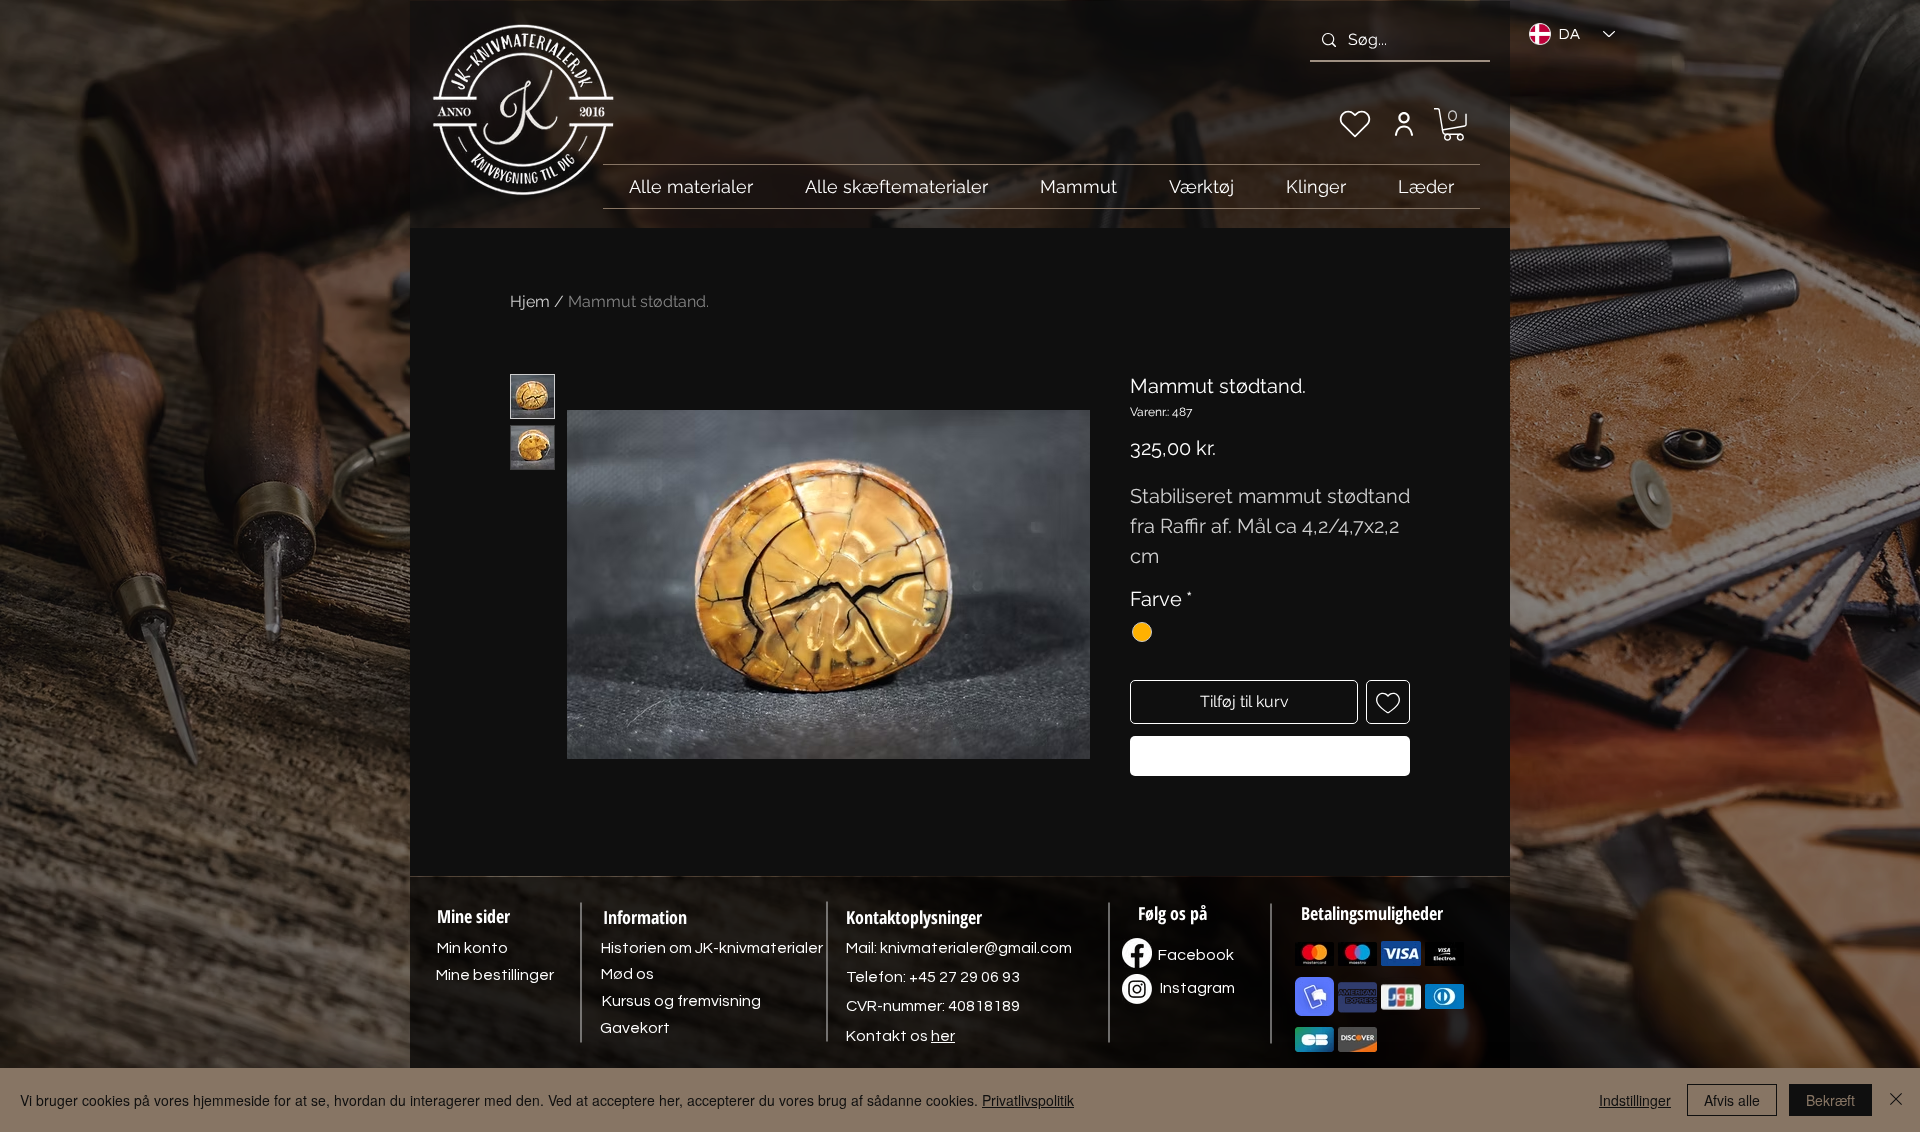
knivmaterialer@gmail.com (976, 948)
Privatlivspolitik (1028, 1100)
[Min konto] (1403, 124)
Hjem (530, 301)
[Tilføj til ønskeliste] (1388, 702)
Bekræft (1830, 1100)
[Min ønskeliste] (1355, 124)
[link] (1453, 124)
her (943, 1036)
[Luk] (1896, 1100)
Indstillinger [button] (1635, 1100)
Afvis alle (1732, 1100)
